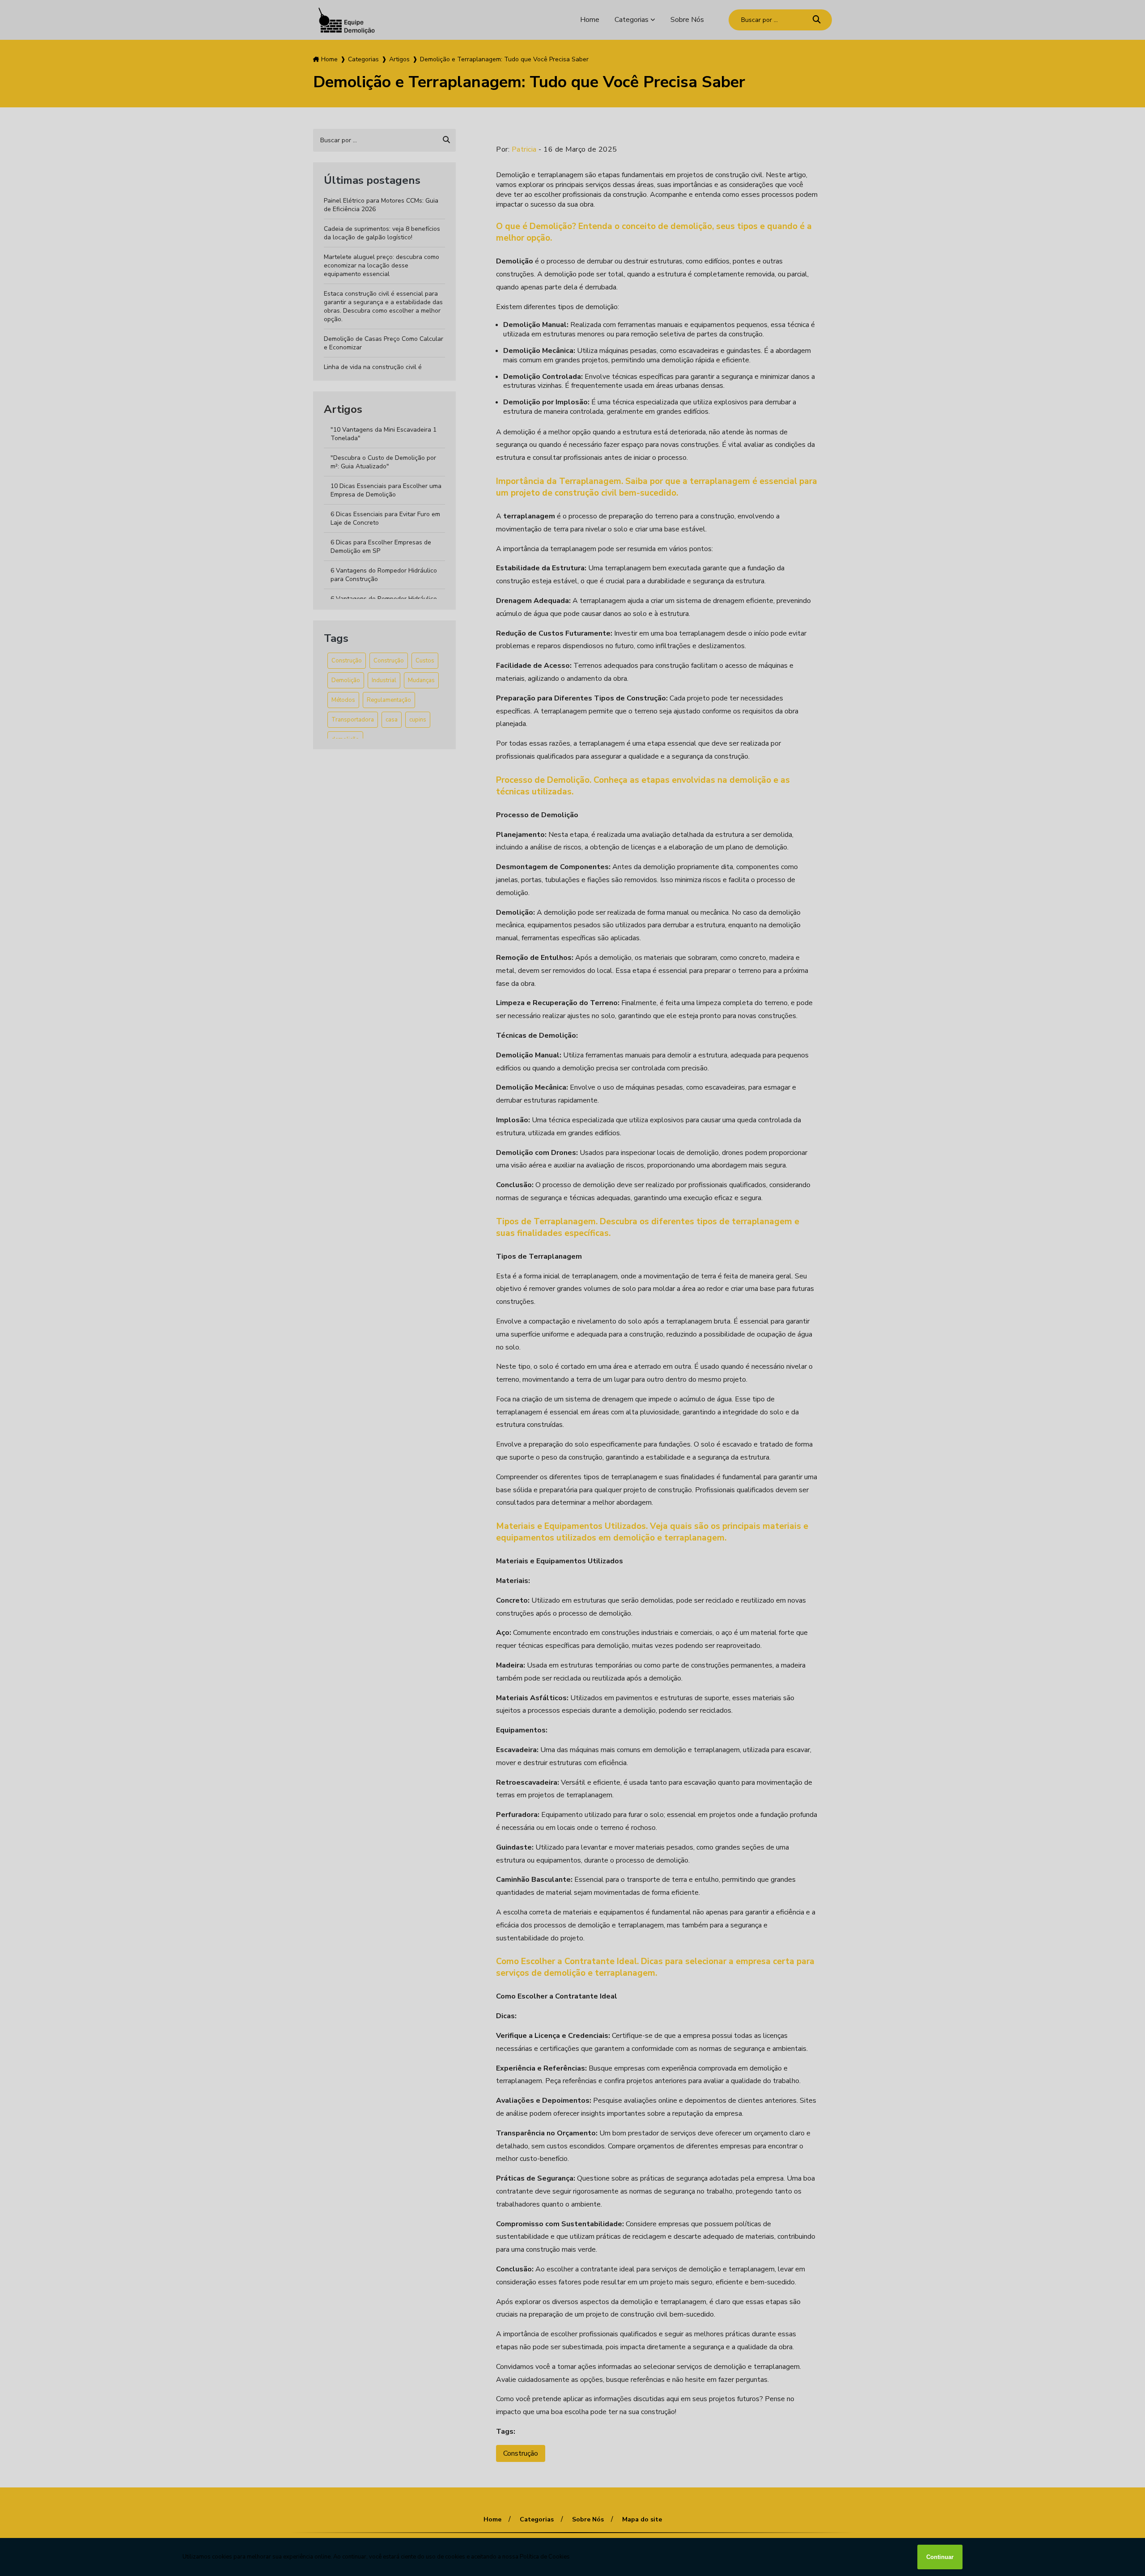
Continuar (940, 2557)
